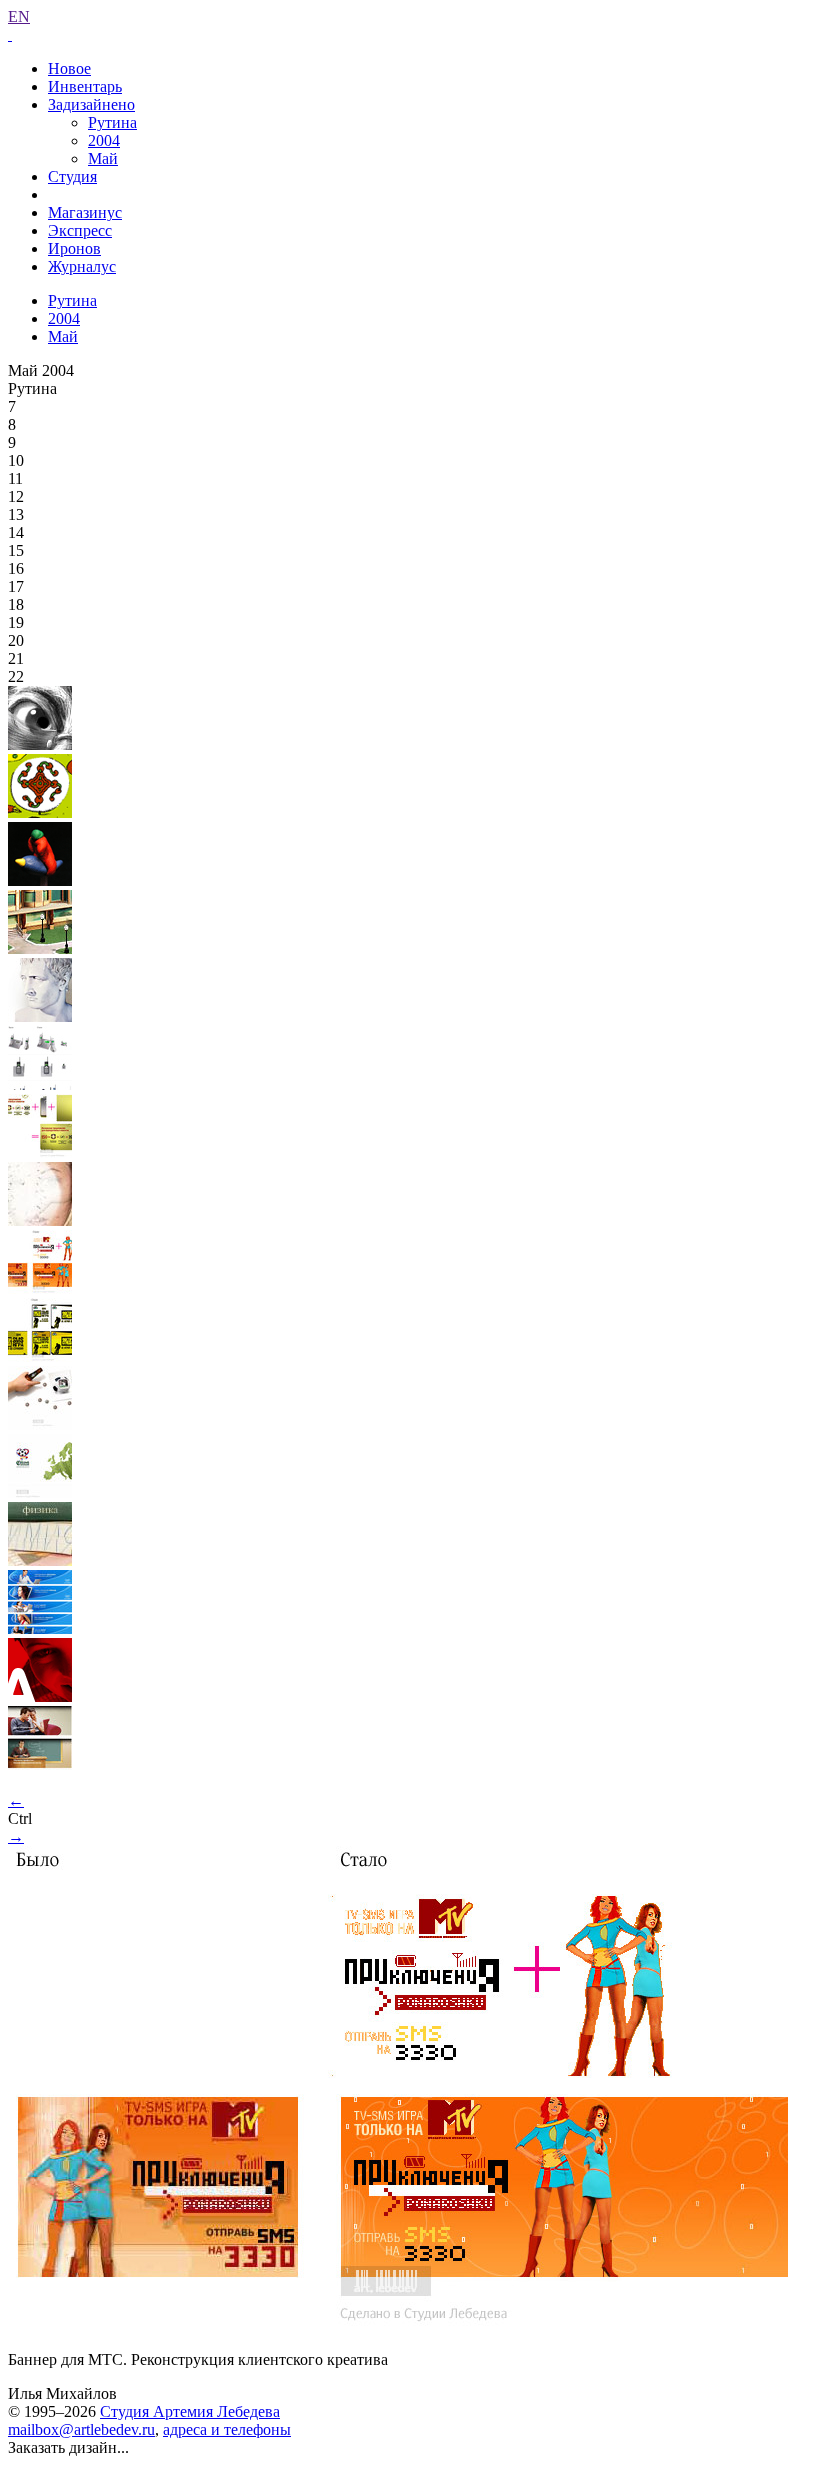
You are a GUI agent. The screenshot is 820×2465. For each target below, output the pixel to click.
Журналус (82, 266)
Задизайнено (91, 104)
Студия (72, 176)
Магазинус (85, 212)
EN (19, 16)
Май (103, 158)
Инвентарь (85, 86)
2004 (104, 140)
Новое (69, 68)
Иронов (74, 248)
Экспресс (80, 230)
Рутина (112, 122)
